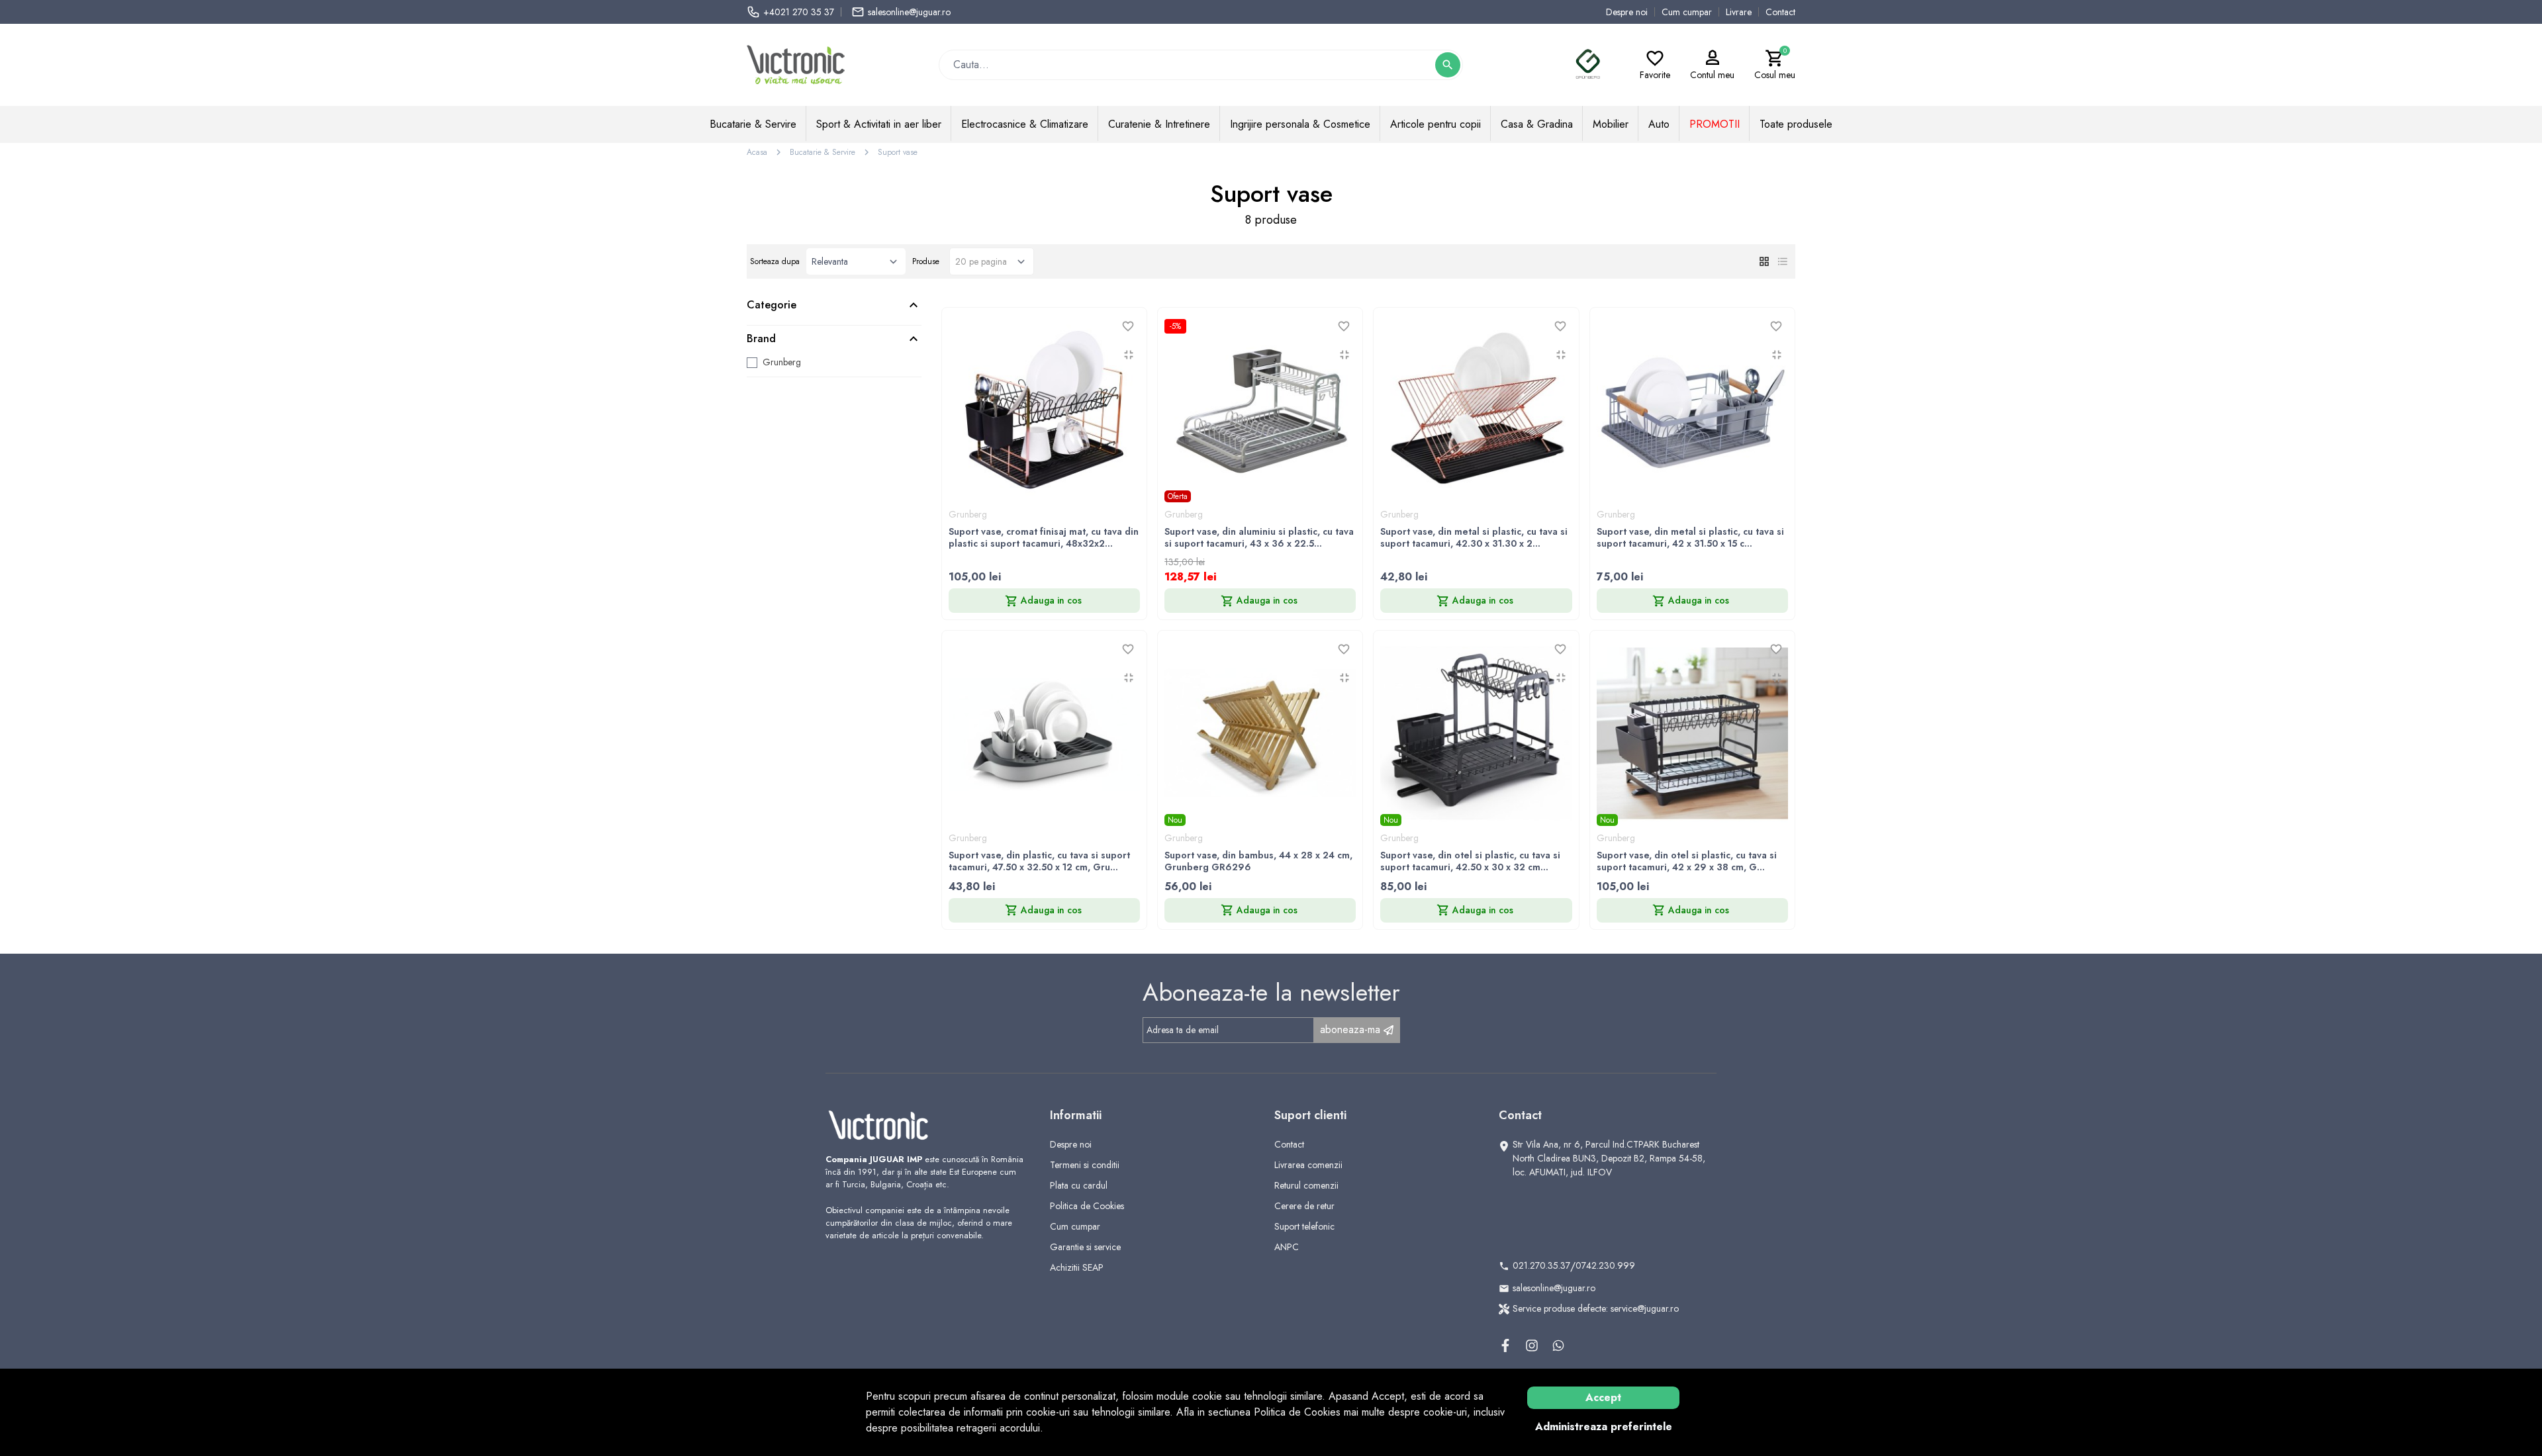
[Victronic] (796, 64)
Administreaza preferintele (1604, 1427)
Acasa (757, 152)
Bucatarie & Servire (823, 152)
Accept (1603, 1397)
